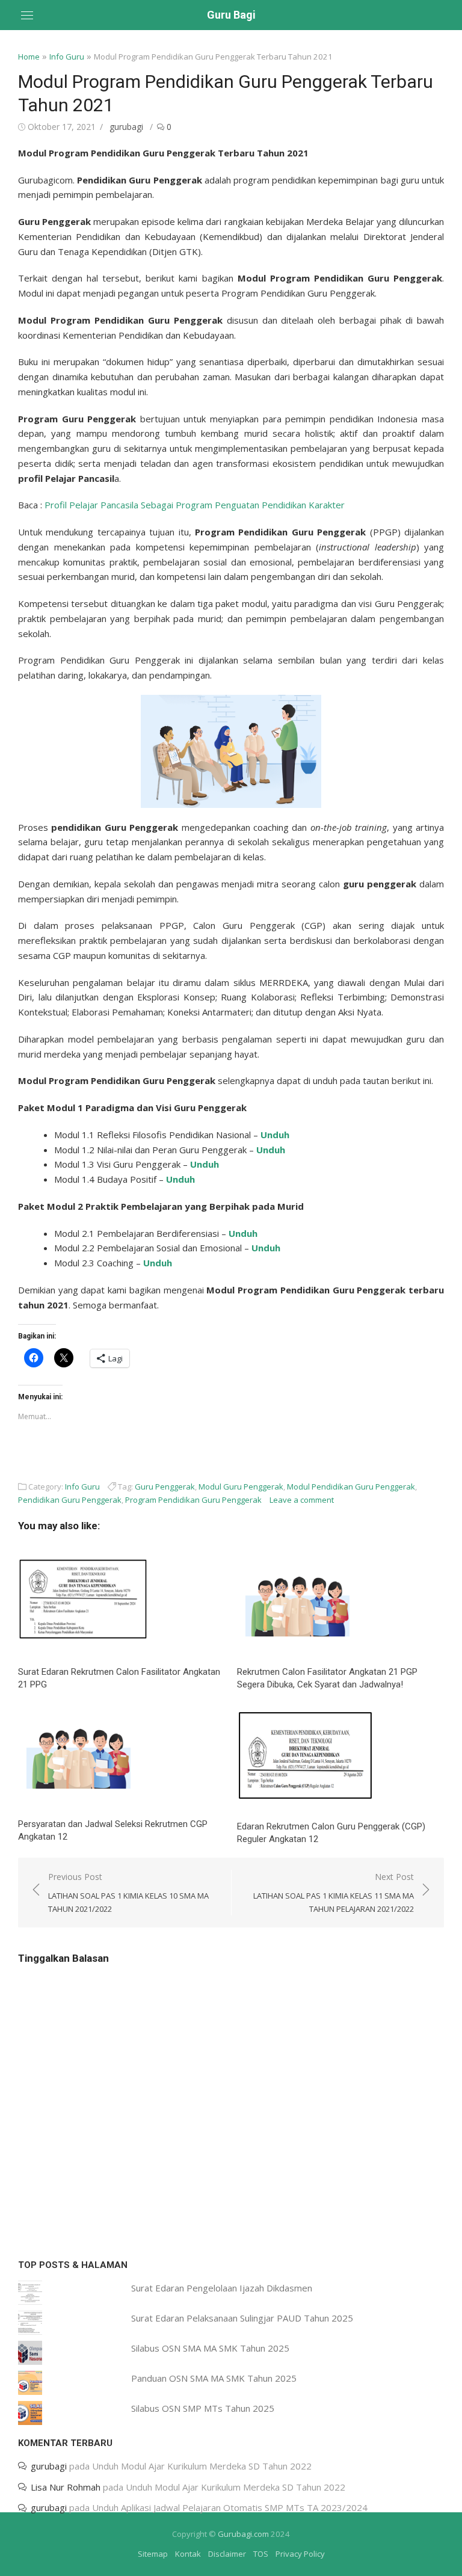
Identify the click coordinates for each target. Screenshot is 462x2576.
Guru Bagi (231, 15)
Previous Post (128, 1893)
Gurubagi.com (243, 2534)
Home (29, 57)
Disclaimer (227, 2554)
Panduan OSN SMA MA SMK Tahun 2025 (214, 2378)
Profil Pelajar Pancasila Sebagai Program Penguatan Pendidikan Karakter (195, 505)
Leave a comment (302, 1500)
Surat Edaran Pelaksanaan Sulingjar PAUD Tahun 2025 (242, 2318)
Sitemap (153, 2554)
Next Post (334, 1893)
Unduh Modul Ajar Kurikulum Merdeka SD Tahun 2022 (202, 2466)
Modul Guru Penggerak (241, 1487)
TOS (261, 2554)
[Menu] (27, 15)
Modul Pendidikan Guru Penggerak (351, 1487)
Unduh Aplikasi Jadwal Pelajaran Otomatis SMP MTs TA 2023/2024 (230, 2507)
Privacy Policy (300, 2554)
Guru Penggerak (165, 1487)
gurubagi (126, 127)
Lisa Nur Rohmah (66, 2487)
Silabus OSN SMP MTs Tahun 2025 (203, 2408)
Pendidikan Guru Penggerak (70, 1500)
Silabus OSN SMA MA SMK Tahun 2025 (210, 2348)
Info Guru (67, 57)
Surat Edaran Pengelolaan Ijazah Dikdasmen (222, 2288)
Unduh (275, 1135)
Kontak (188, 2554)
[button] (231, 751)
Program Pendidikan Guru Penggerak (193, 1500)
